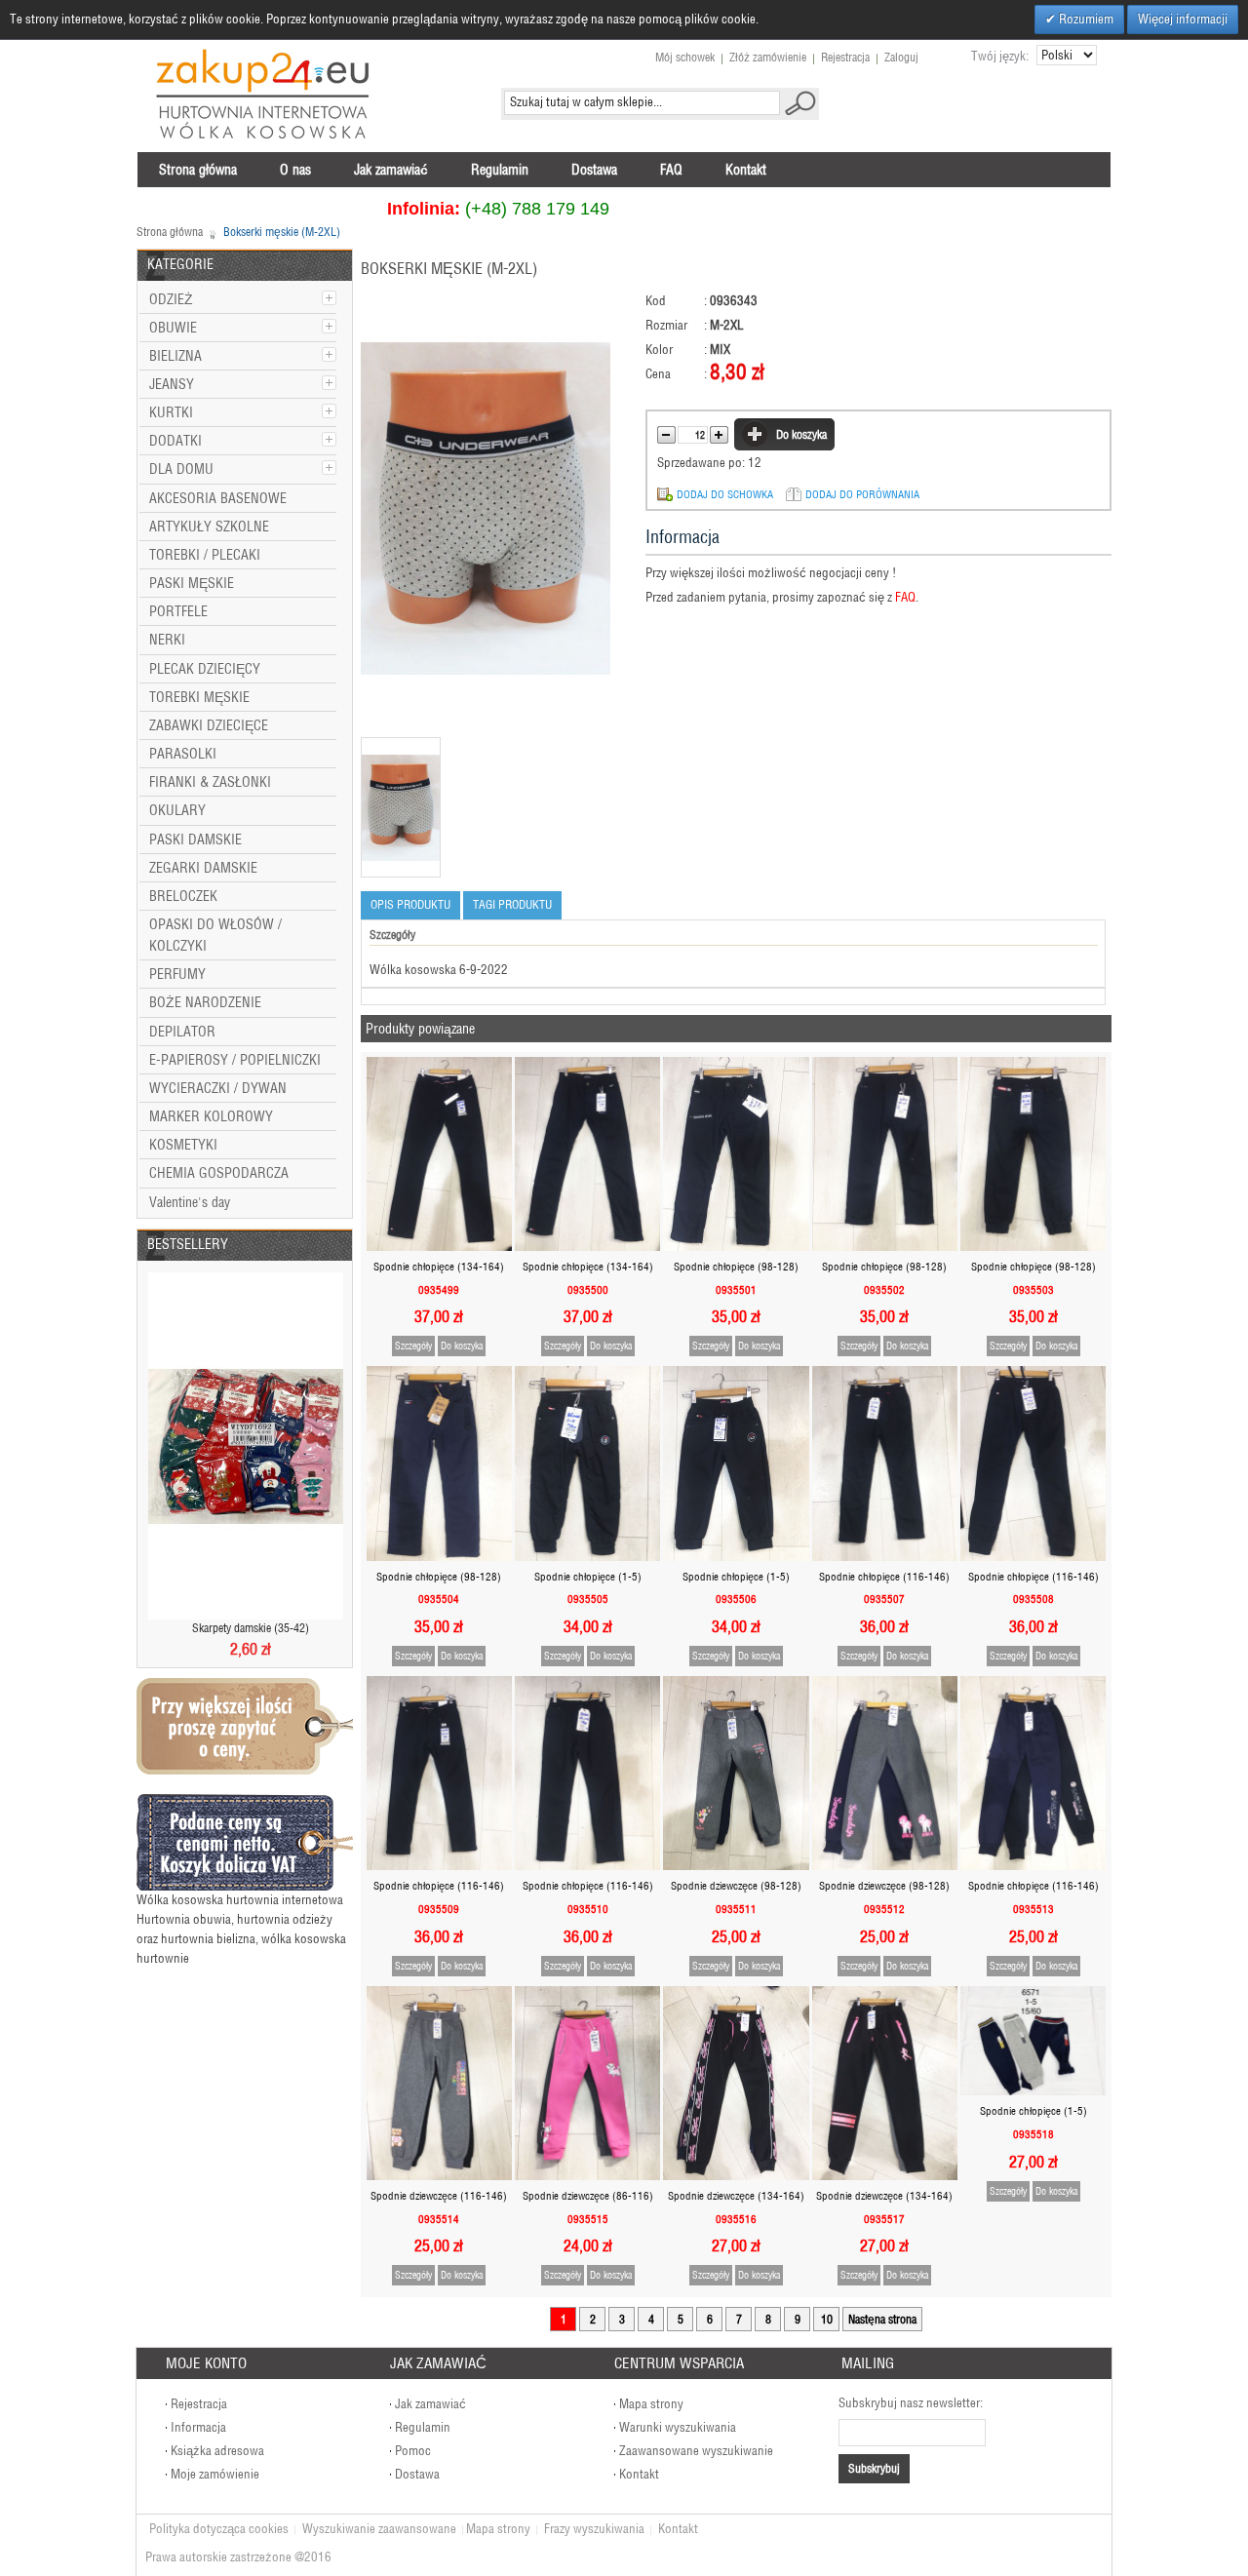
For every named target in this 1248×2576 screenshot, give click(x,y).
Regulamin (423, 2427)
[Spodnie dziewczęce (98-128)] (736, 1773)
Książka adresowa (217, 2451)
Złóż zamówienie (768, 57)
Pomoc (413, 2451)
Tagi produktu (512, 904)
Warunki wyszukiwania (678, 2427)
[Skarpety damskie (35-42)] (246, 1446)
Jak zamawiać (430, 2404)
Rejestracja (845, 57)
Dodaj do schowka (725, 494)
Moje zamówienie (215, 2474)
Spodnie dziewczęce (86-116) (588, 2196)
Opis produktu (410, 904)
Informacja (198, 2427)
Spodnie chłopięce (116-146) (884, 1577)
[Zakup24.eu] (263, 95)
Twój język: (1000, 56)
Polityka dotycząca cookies (219, 2529)
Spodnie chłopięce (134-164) (439, 1267)
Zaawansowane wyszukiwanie (696, 2451)
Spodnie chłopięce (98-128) (736, 1267)
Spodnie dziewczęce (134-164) (736, 2196)
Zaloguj (901, 57)
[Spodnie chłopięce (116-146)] (885, 1463)
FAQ (905, 597)
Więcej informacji (1183, 19)
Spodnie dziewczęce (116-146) (439, 2196)
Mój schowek (685, 57)
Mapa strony (651, 2404)
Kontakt (639, 2474)
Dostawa (417, 2474)
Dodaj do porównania (862, 494)
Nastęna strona (882, 2319)
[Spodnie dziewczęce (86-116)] (587, 2083)
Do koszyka (462, 1346)
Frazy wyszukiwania (594, 2529)
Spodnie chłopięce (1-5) (588, 1577)
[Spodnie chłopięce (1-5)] (587, 1463)
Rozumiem (1085, 19)
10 (827, 2319)
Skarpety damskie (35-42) (251, 1628)
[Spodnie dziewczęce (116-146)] (439, 2083)
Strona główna (170, 232)
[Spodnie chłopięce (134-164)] (439, 1154)
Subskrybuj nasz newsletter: (911, 2403)
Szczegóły (413, 1346)
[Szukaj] (800, 103)
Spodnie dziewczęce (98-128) (736, 1886)
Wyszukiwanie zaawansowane (379, 2529)
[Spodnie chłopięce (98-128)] (736, 1154)
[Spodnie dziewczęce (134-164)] (736, 2083)
